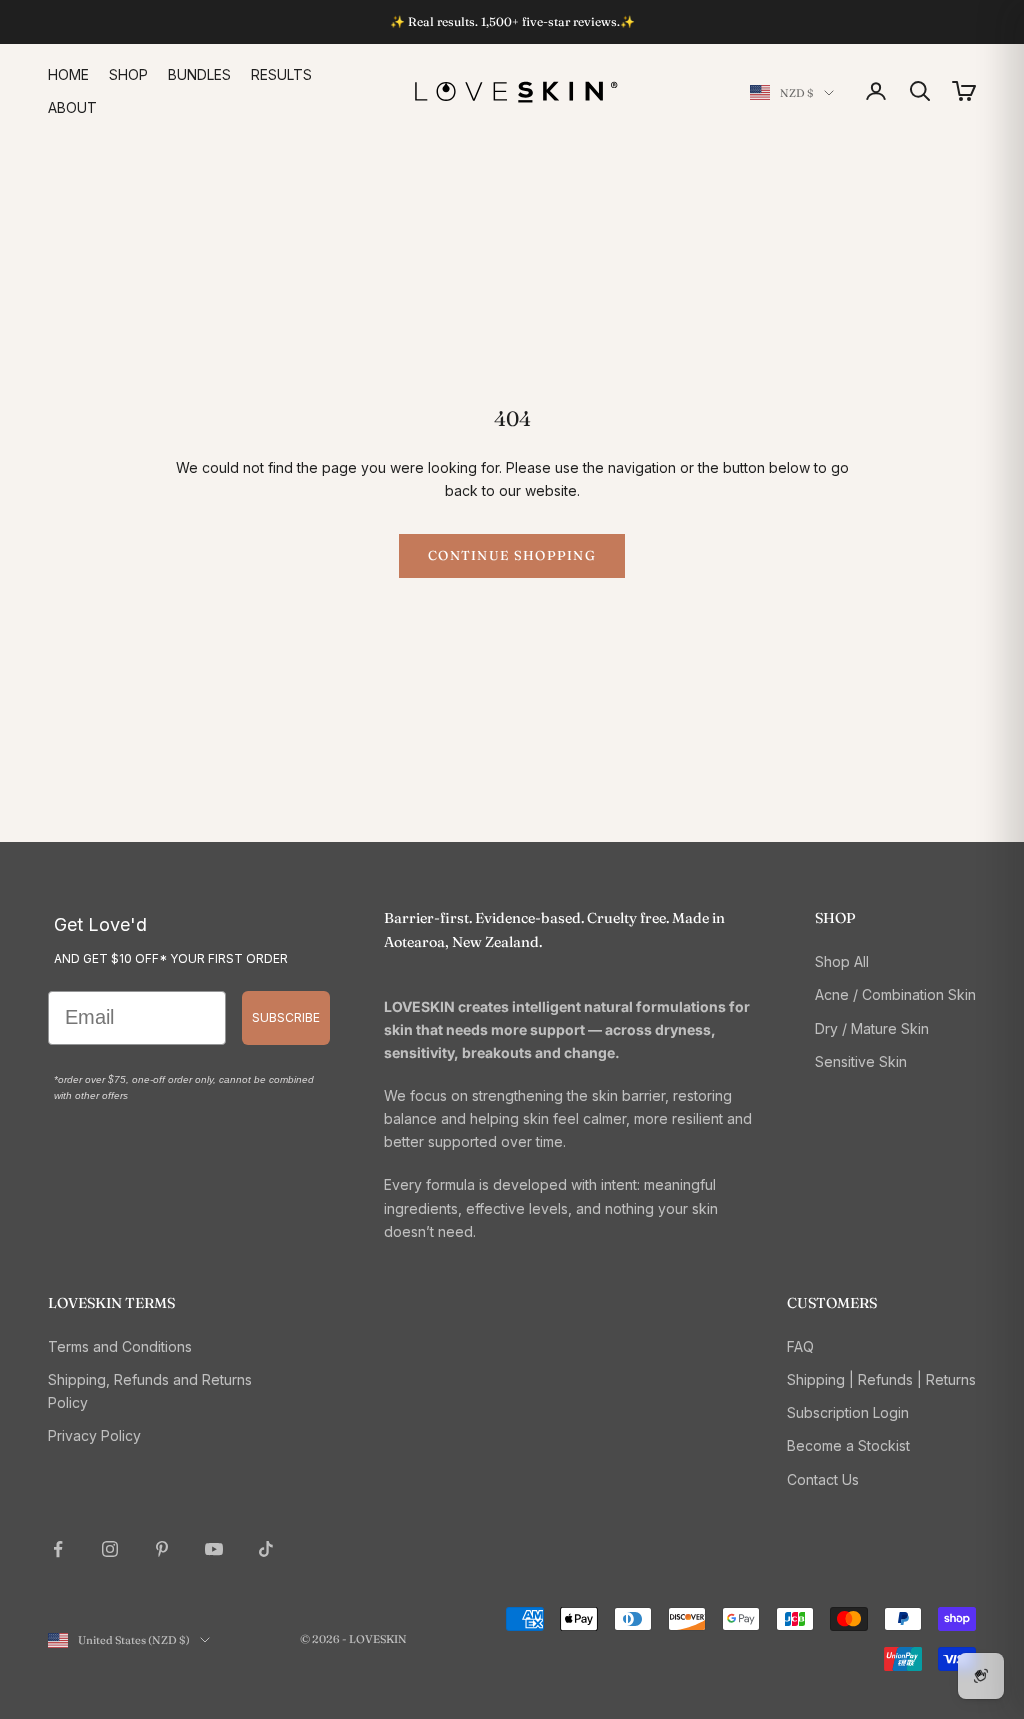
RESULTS (281, 74)
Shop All (842, 961)
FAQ (800, 1346)
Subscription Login (848, 1412)
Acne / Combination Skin (895, 994)
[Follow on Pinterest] (162, 1549)
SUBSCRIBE (286, 1017)
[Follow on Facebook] (58, 1549)
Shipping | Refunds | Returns (881, 1379)
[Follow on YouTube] (214, 1549)
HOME (68, 74)
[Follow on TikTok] (266, 1549)
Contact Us (823, 1479)
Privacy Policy (94, 1435)
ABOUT (72, 107)
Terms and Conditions (120, 1346)
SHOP (128, 74)
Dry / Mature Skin (872, 1028)
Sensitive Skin (861, 1061)
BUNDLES (199, 74)
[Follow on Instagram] (110, 1549)
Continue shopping (512, 555)
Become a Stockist (848, 1445)
